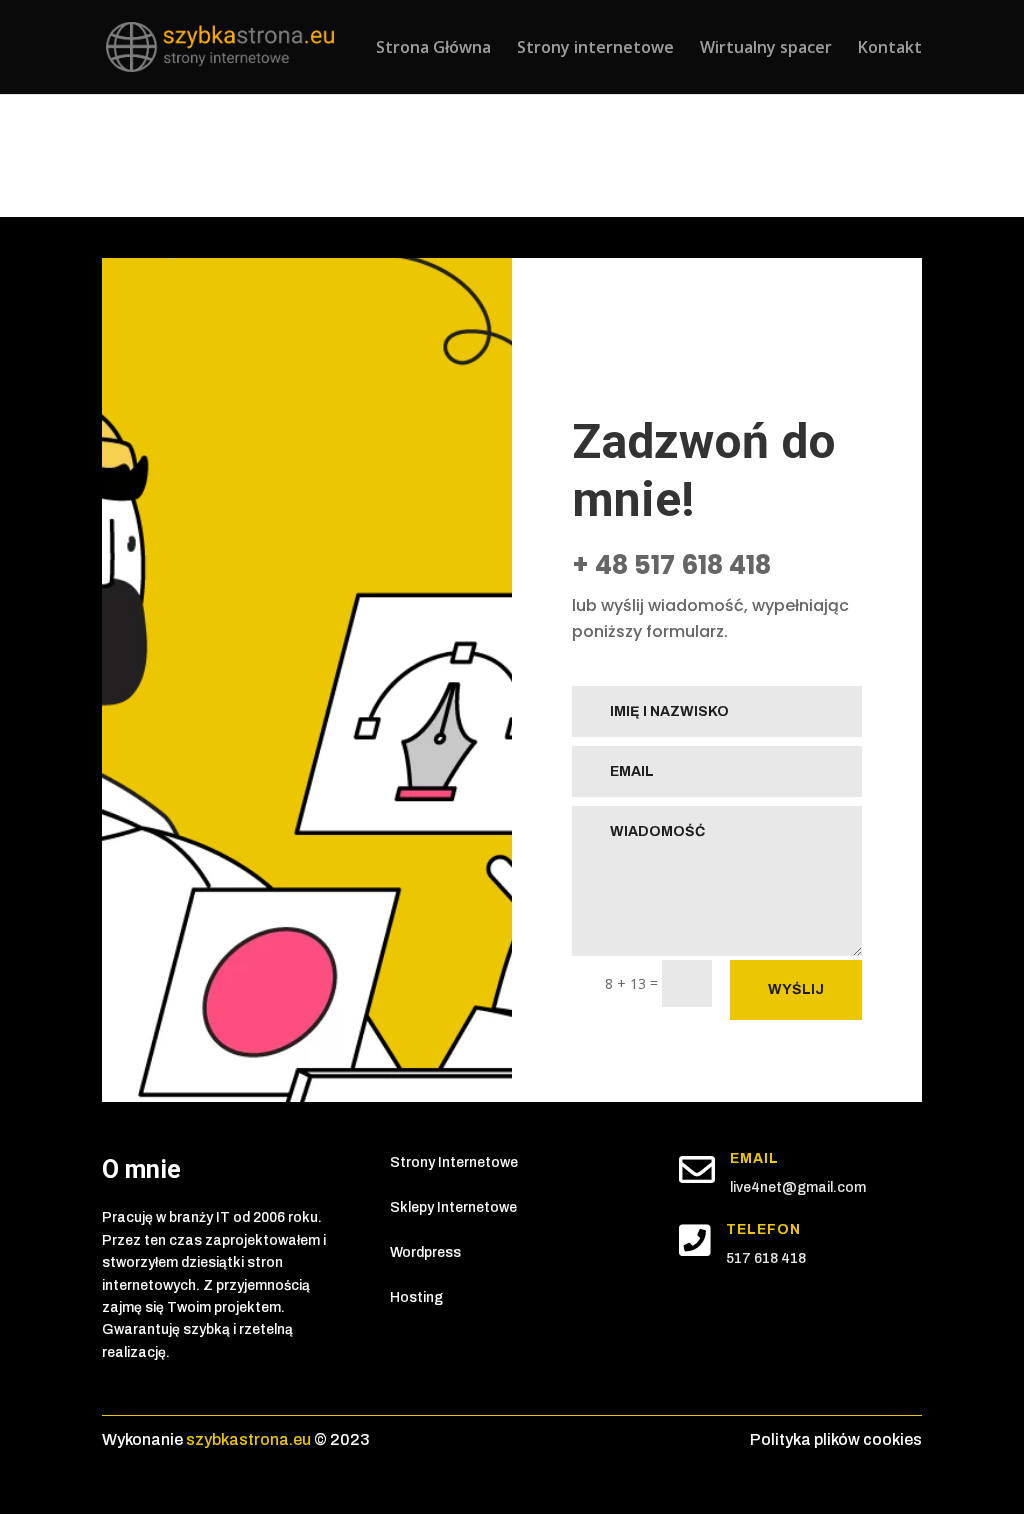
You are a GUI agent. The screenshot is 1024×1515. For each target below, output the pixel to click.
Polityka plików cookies (836, 1439)
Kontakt (890, 49)
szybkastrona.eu (248, 1439)
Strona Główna (433, 49)
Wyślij (796, 989)
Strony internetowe (595, 49)
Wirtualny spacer (766, 49)
